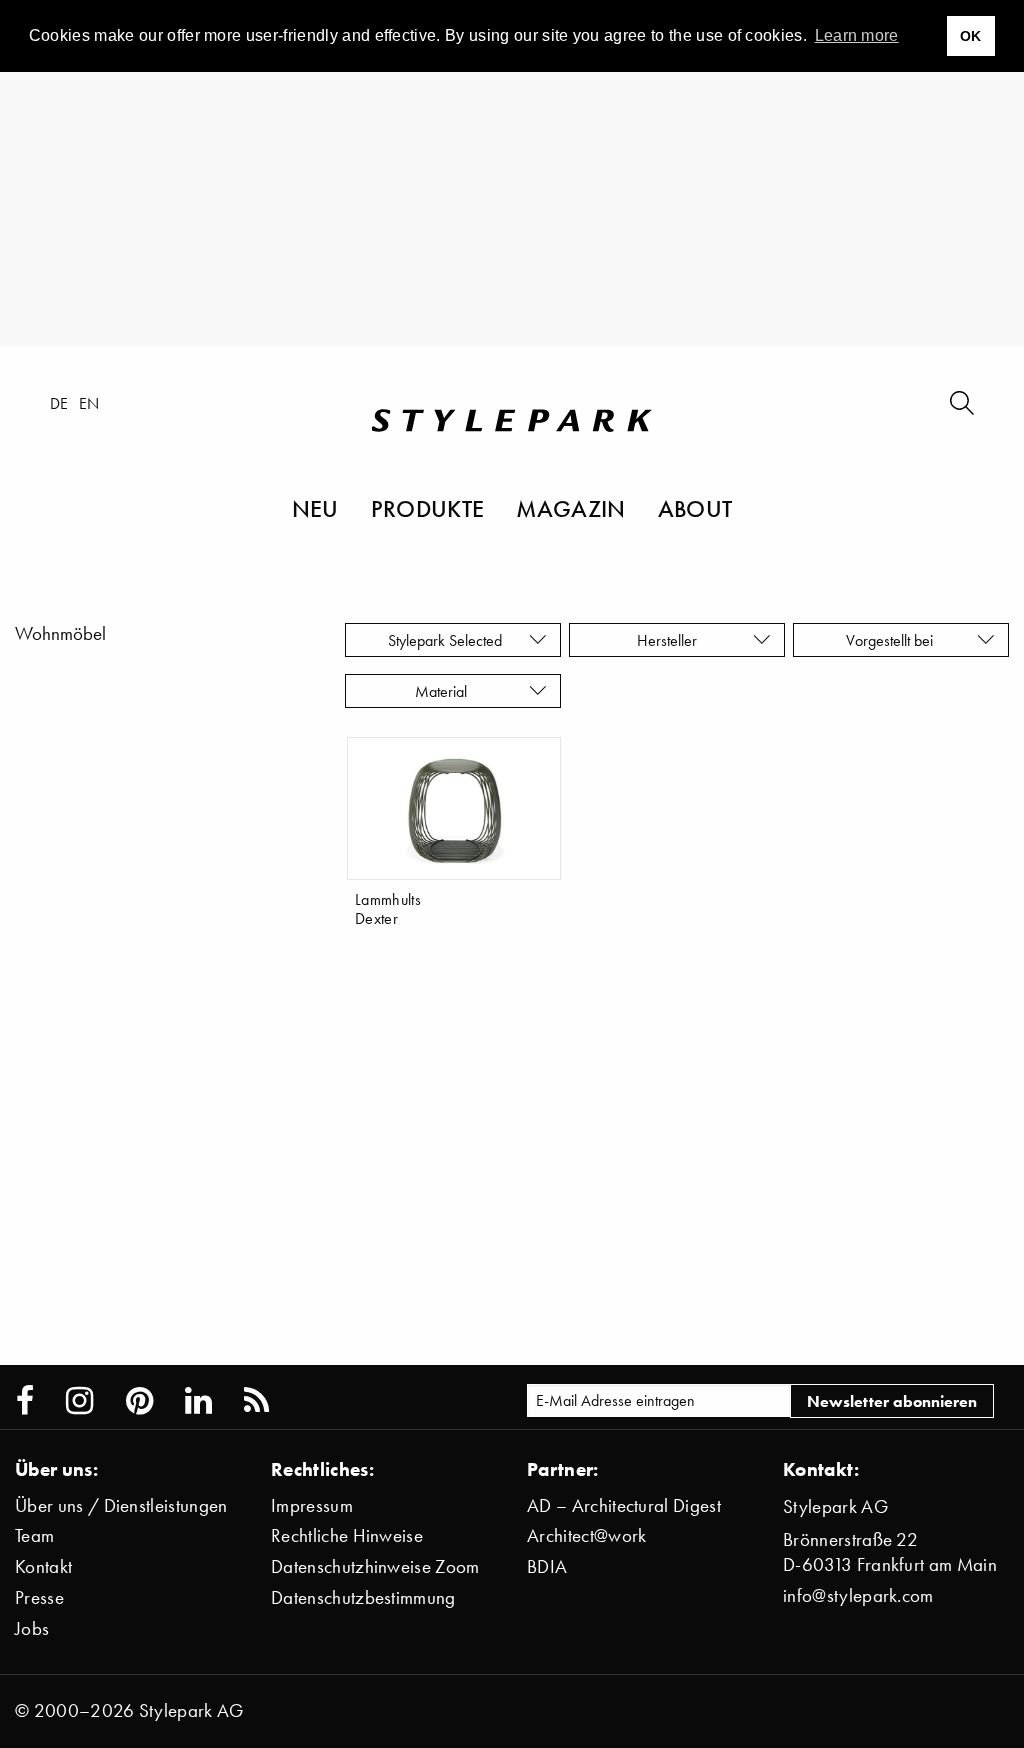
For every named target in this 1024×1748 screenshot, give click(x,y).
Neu (315, 508)
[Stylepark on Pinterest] (139, 1401)
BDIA (547, 1566)
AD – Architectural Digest (624, 1505)
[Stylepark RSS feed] (256, 1401)
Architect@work (586, 1535)
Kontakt (43, 1566)
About (695, 508)
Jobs (32, 1628)
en (89, 403)
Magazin (570, 508)
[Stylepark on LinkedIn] (198, 1401)
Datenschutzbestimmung (363, 1597)
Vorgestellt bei (893, 640)
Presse (39, 1597)
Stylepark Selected (445, 640)
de (59, 403)
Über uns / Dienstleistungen (121, 1505)
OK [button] (971, 36)
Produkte (428, 508)
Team (34, 1535)
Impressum (312, 1505)
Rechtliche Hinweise (347, 1535)
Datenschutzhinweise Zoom (375, 1566)
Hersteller (669, 640)
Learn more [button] (857, 35)
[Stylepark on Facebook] (25, 1401)
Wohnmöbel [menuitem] (60, 633)
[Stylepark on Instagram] (79, 1401)
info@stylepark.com (858, 1595)
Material (445, 691)
